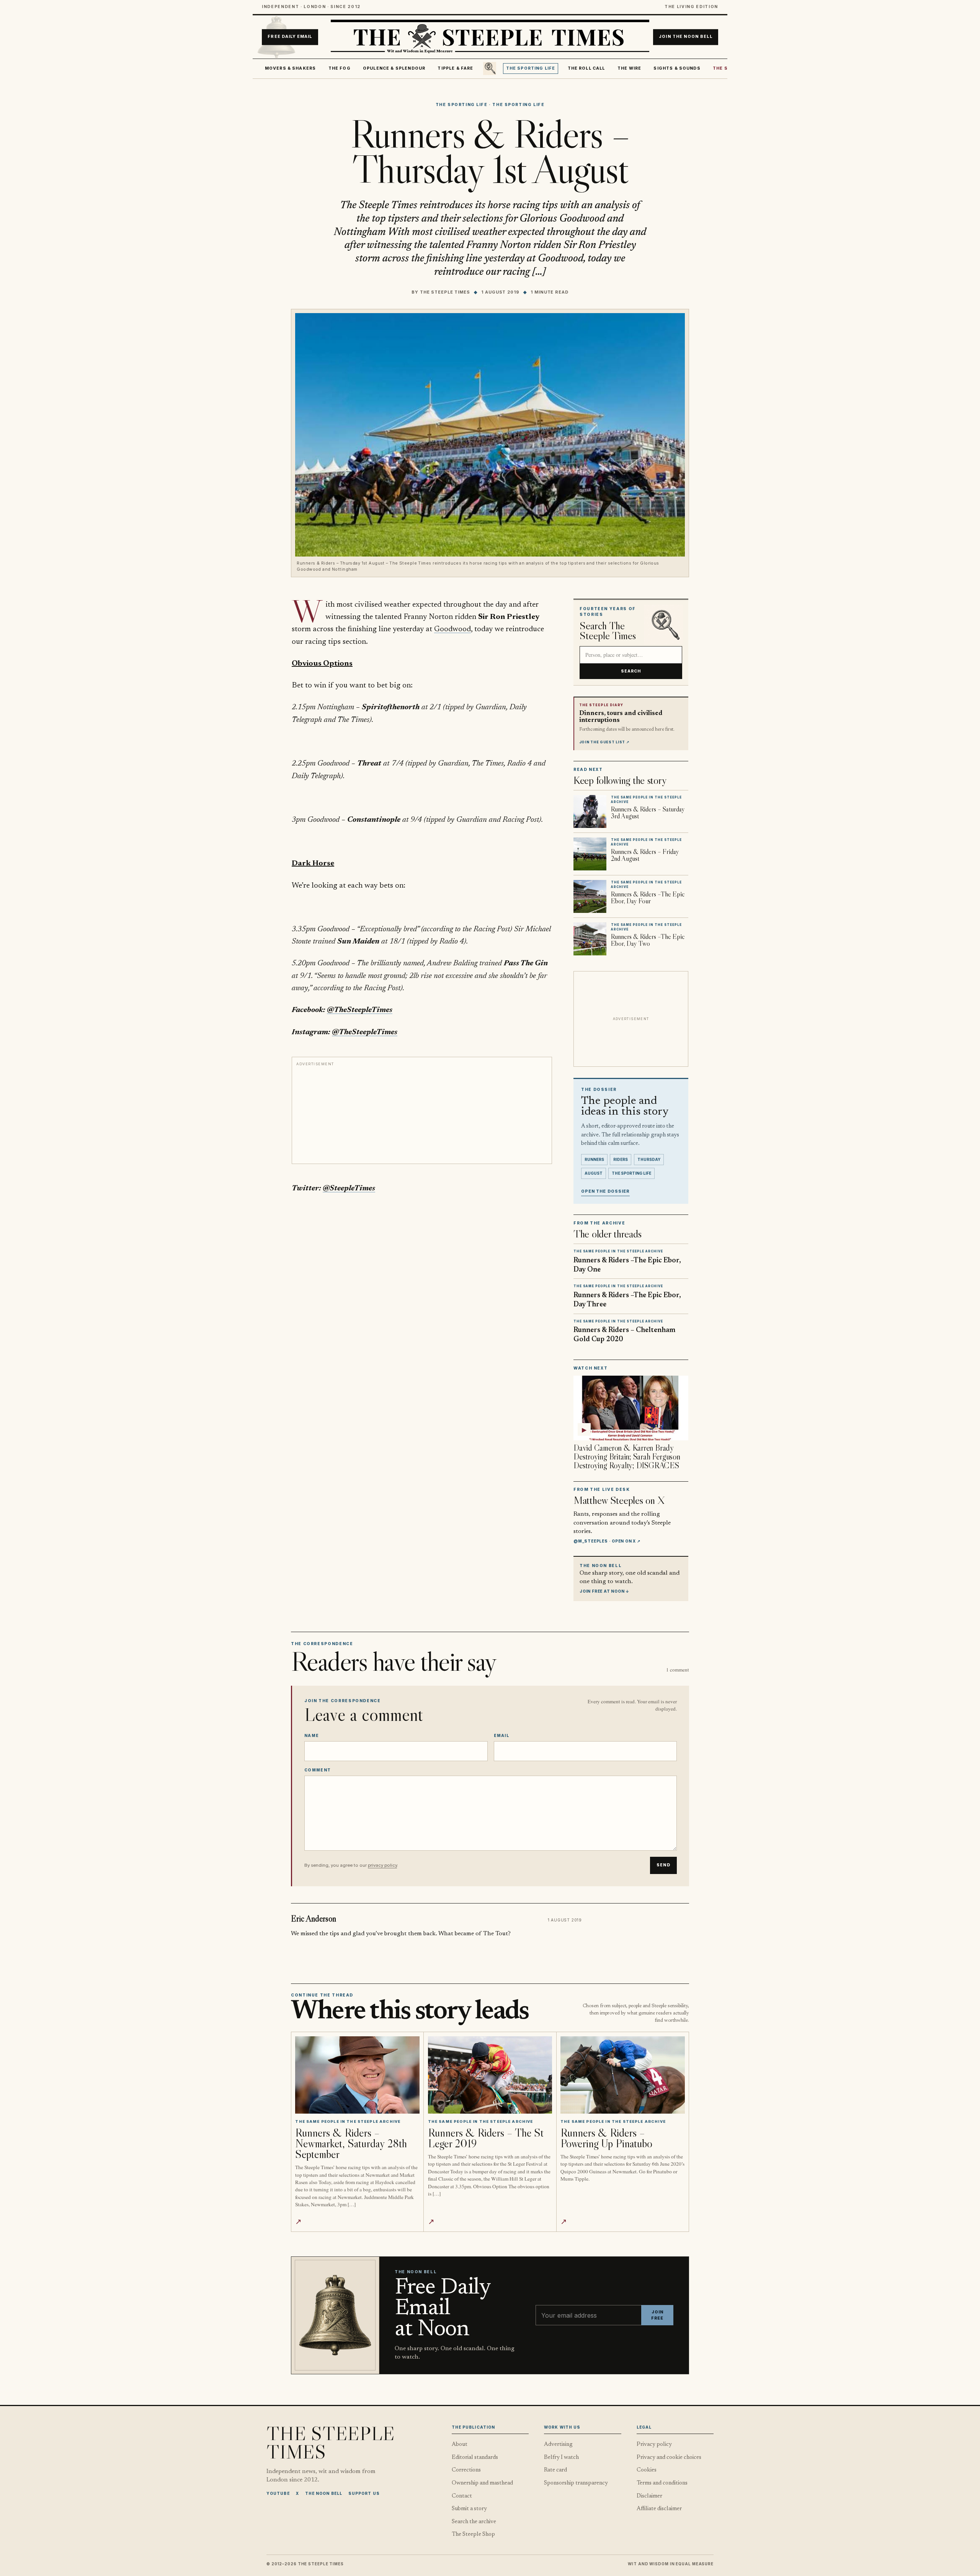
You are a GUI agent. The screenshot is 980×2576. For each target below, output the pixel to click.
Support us (364, 2493)
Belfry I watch (561, 2458)
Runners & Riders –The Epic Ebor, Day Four (648, 898)
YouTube (278, 2493)
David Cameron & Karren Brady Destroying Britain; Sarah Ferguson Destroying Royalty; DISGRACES (627, 1457)
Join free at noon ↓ (604, 1591)
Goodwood (452, 629)
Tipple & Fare (455, 68)
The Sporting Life (531, 68)
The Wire (629, 68)
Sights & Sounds (677, 68)
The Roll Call (586, 68)
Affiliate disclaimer (659, 2509)
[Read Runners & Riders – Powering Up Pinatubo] (623, 2075)
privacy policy (382, 1865)
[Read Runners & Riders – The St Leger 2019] (490, 2075)
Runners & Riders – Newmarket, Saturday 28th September (351, 2143)
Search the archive (474, 2522)
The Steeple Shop (473, 2534)
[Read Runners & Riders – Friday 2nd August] (590, 854)
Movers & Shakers (291, 68)
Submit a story (469, 2509)
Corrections (466, 2470)
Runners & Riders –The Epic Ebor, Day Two (648, 940)
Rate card (555, 2470)
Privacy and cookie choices (669, 2458)
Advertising (558, 2445)
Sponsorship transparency (576, 2483)
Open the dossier (605, 1191)
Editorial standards (475, 2458)
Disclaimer (649, 2496)
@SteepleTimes (349, 1188)
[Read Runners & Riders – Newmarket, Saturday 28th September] (357, 2075)
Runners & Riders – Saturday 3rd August (648, 813)
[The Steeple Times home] (490, 37)
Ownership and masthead (482, 2483)
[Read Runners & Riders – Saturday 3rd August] (590, 811)
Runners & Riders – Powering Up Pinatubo (606, 2138)
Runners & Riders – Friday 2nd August (645, 855)
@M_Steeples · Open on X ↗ (607, 1541)
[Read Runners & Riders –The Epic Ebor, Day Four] (590, 896)
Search (631, 671)
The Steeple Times (445, 292)
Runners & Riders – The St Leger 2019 (486, 2138)
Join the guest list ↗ (604, 742)
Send (663, 1865)
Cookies (647, 2470)
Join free (657, 2315)
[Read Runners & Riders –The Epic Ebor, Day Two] (590, 939)
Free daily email (290, 37)
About (460, 2445)
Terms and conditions (662, 2483)
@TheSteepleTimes (360, 1010)
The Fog (340, 68)
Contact (462, 2496)
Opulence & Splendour (394, 68)
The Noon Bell (324, 2493)
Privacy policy (654, 2445)
